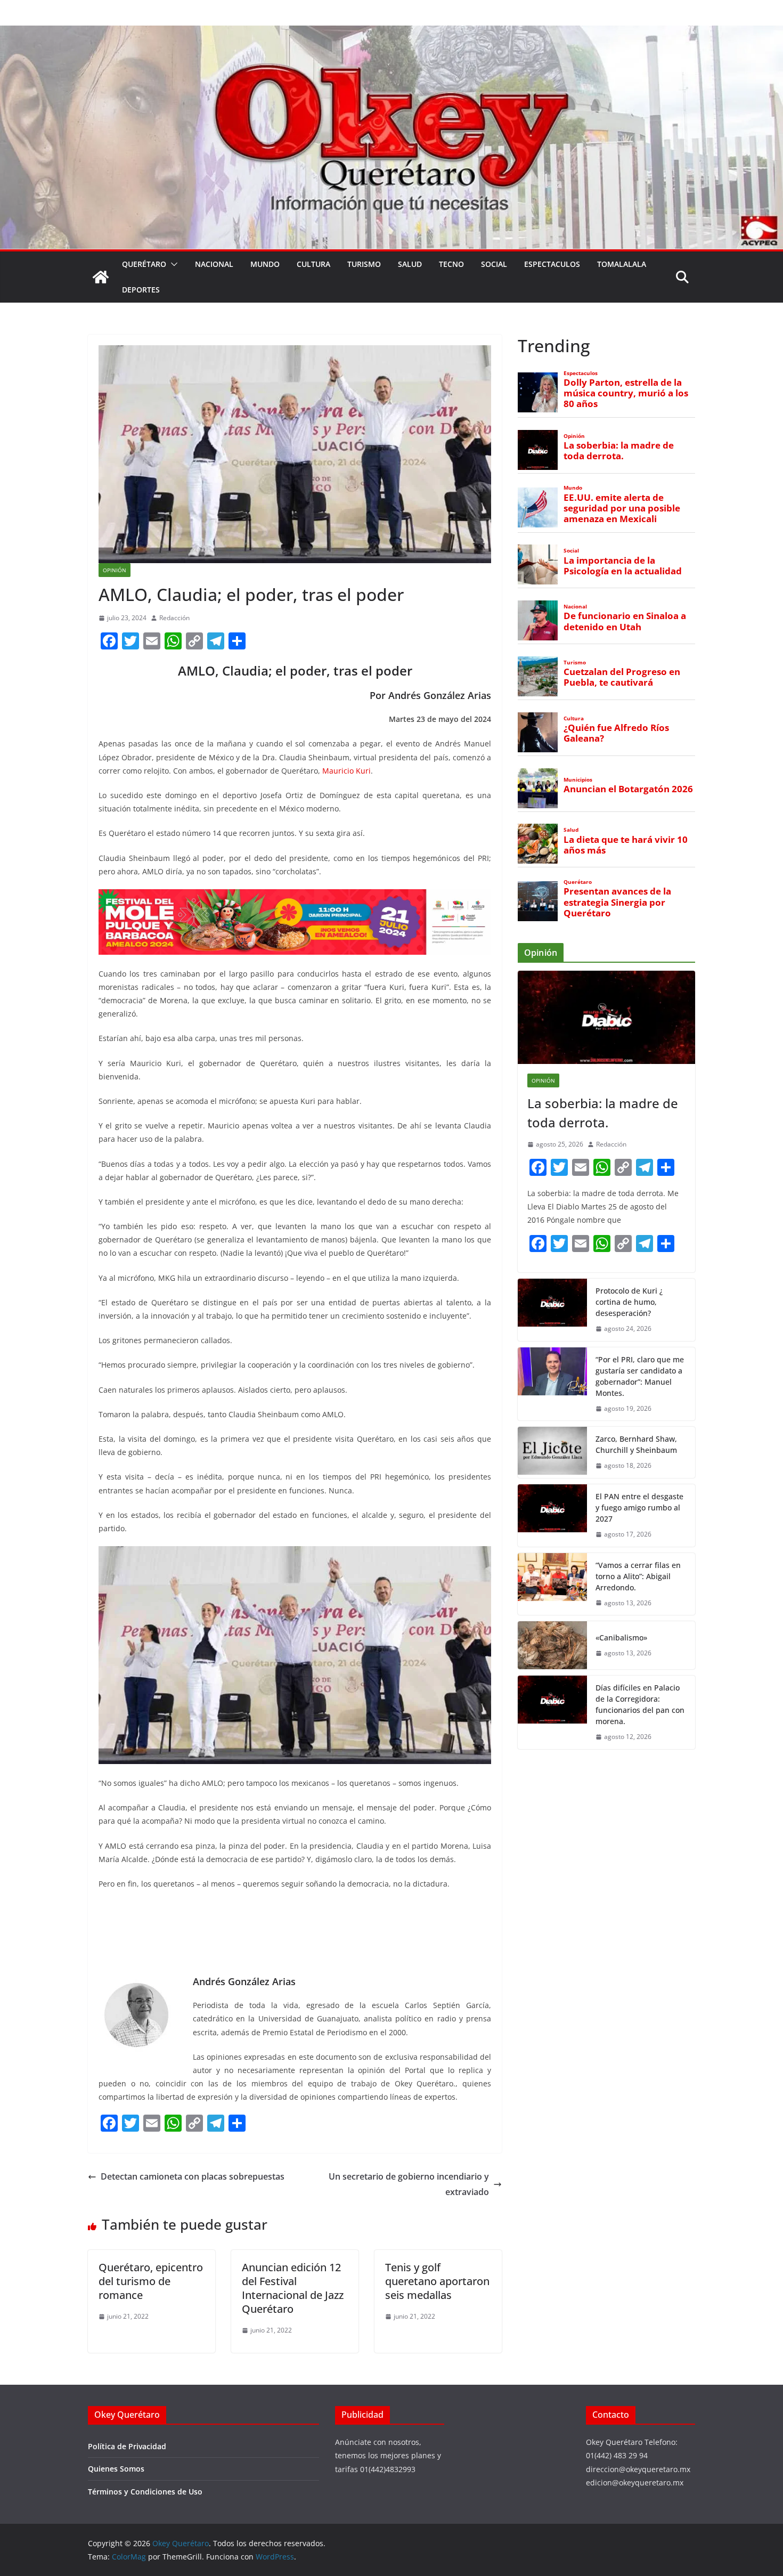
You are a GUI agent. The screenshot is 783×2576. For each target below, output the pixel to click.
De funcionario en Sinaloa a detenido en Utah (625, 621)
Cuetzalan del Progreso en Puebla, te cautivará (622, 677)
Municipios (578, 780)
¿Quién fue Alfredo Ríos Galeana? (616, 733)
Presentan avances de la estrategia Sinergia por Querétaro (617, 902)
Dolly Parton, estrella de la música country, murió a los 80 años (626, 393)
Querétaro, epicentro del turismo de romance (151, 2281)
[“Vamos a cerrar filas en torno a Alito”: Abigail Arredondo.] (552, 1584)
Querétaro (144, 264)
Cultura (313, 264)
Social (494, 264)
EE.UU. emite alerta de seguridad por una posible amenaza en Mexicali (622, 508)
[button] (172, 264)
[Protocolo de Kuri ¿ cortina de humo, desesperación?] (552, 1310)
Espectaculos (552, 264)
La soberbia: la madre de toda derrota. (619, 451)
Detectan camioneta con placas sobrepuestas (193, 2176)
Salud (410, 264)
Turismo (364, 264)
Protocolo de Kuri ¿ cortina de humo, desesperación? (629, 1302)
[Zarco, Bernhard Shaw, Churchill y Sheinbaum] (552, 1452)
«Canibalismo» (621, 1638)
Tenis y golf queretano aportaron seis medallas (437, 2281)
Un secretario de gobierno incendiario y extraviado (409, 2184)
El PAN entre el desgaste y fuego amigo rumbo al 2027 (639, 1508)
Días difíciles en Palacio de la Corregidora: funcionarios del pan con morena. (640, 1704)
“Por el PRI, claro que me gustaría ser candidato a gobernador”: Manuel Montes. (640, 1376)
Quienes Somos (116, 2469)
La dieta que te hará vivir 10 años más (626, 845)
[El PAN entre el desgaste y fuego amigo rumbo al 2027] (552, 1515)
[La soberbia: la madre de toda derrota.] (606, 1017)
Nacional (214, 264)
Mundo (265, 264)
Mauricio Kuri (346, 771)
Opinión (115, 570)
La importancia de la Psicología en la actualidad (623, 566)
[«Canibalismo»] (552, 1645)
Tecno (451, 264)
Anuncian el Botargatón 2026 (628, 789)
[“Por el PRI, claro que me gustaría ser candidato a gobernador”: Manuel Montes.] (552, 1384)
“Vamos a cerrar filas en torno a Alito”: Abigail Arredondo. (638, 1576)
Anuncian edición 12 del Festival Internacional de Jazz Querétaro (293, 2288)
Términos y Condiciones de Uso (145, 2492)
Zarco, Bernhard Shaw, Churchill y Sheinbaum (636, 1444)
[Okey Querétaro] (391, 33)
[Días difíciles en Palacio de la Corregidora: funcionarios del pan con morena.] (552, 1712)
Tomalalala (622, 264)
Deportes (141, 290)
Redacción (174, 618)
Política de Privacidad (127, 2446)
